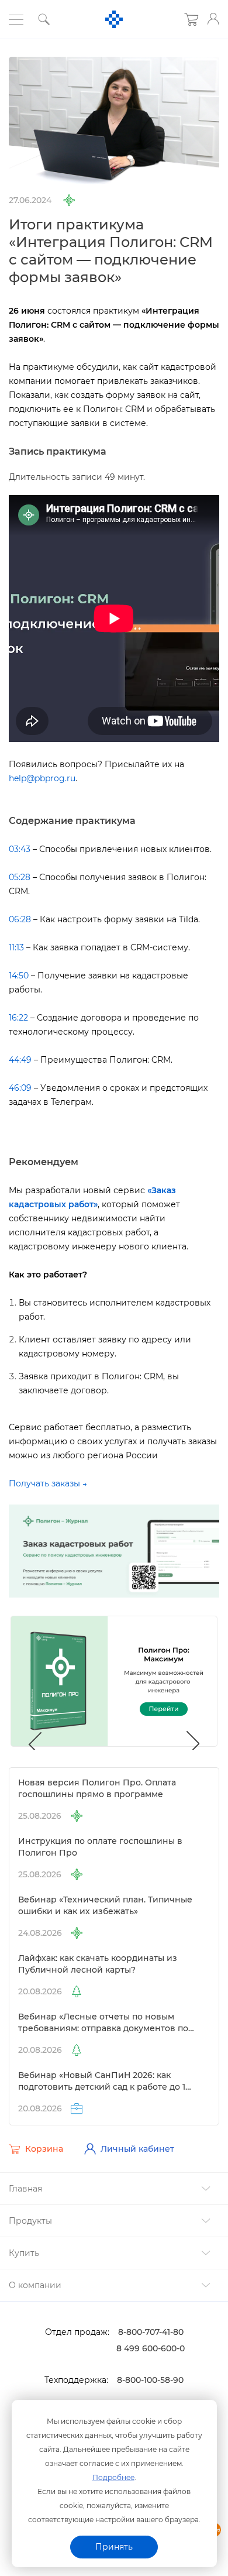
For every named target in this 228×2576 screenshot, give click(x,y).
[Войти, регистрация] (213, 19)
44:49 (20, 1060)
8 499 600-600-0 (151, 2348)
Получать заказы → (48, 1483)
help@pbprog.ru (42, 778)
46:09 (20, 1088)
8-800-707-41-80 (151, 2332)
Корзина (44, 2149)
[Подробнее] (114, 1551)
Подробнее (113, 2477)
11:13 (16, 947)
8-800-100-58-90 (150, 2380)
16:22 (18, 1018)
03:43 (20, 849)
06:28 (20, 919)
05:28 (20, 877)
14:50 (19, 976)
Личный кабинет (137, 2149)
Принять (114, 2547)
